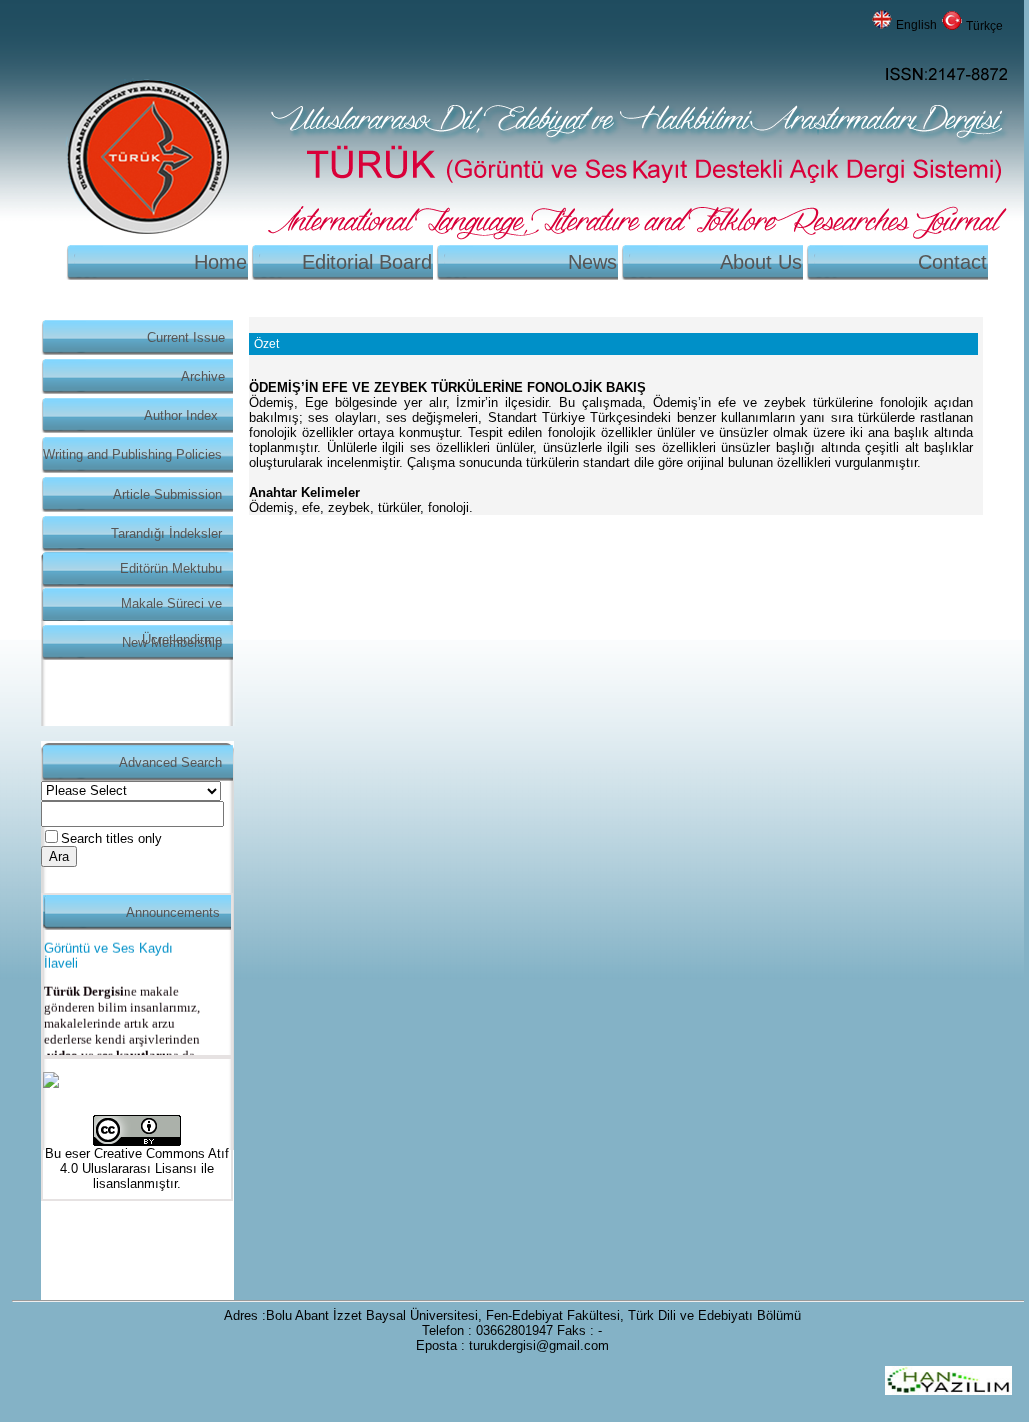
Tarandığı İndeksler (166, 533)
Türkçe (984, 26)
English (916, 25)
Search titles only (111, 838)
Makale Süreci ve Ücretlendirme (171, 608)
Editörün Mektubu (171, 568)
